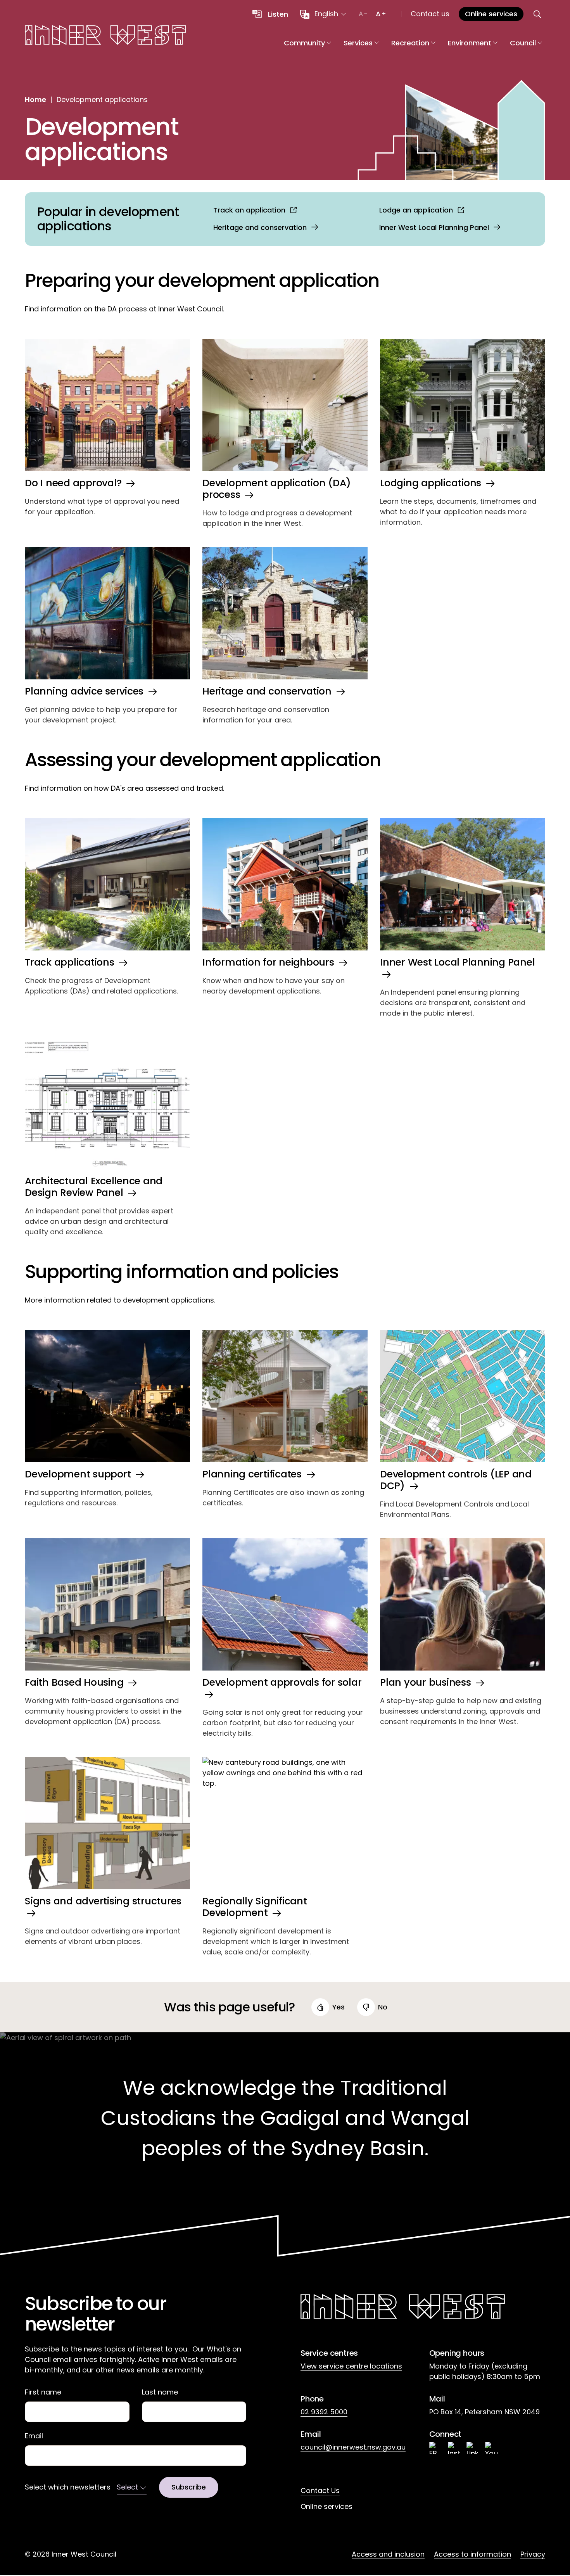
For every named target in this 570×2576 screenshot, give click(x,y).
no (383, 2007)
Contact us (430, 14)
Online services (326, 2506)
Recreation (410, 43)
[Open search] (537, 14)
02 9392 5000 (324, 2412)
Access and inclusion (388, 2554)
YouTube (491, 2448)
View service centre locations (351, 2366)
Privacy (533, 2554)
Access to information (472, 2554)
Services (358, 43)
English (326, 14)
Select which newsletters (68, 2487)
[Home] (105, 36)
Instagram (454, 2448)
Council (523, 43)
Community (304, 43)
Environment (470, 43)
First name (43, 2392)
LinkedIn (473, 2448)
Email (34, 2436)
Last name (160, 2392)
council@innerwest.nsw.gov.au (353, 2447)
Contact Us (320, 2490)
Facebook (435, 2448)
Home (35, 99)
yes (339, 2007)
